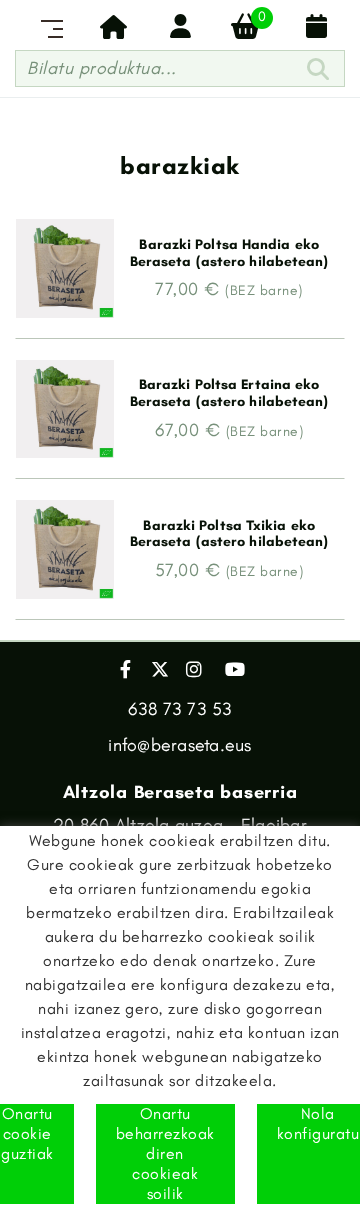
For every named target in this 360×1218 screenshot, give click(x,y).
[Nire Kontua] (180, 26)
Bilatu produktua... (102, 68)
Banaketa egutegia (312, 26)
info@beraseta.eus (179, 745)
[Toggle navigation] (48, 26)
